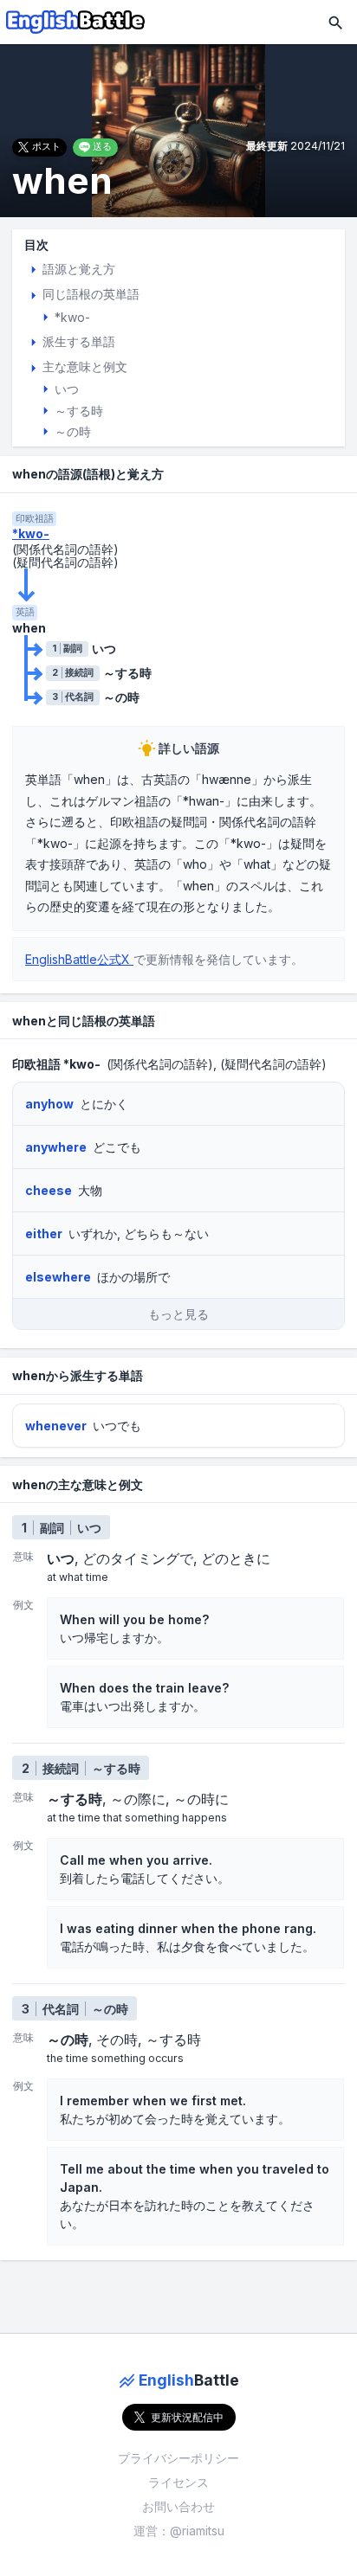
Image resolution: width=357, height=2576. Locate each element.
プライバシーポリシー (178, 2458)
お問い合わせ (178, 2506)
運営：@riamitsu (179, 2531)
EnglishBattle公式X (79, 959)
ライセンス (178, 2482)
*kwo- (31, 534)
